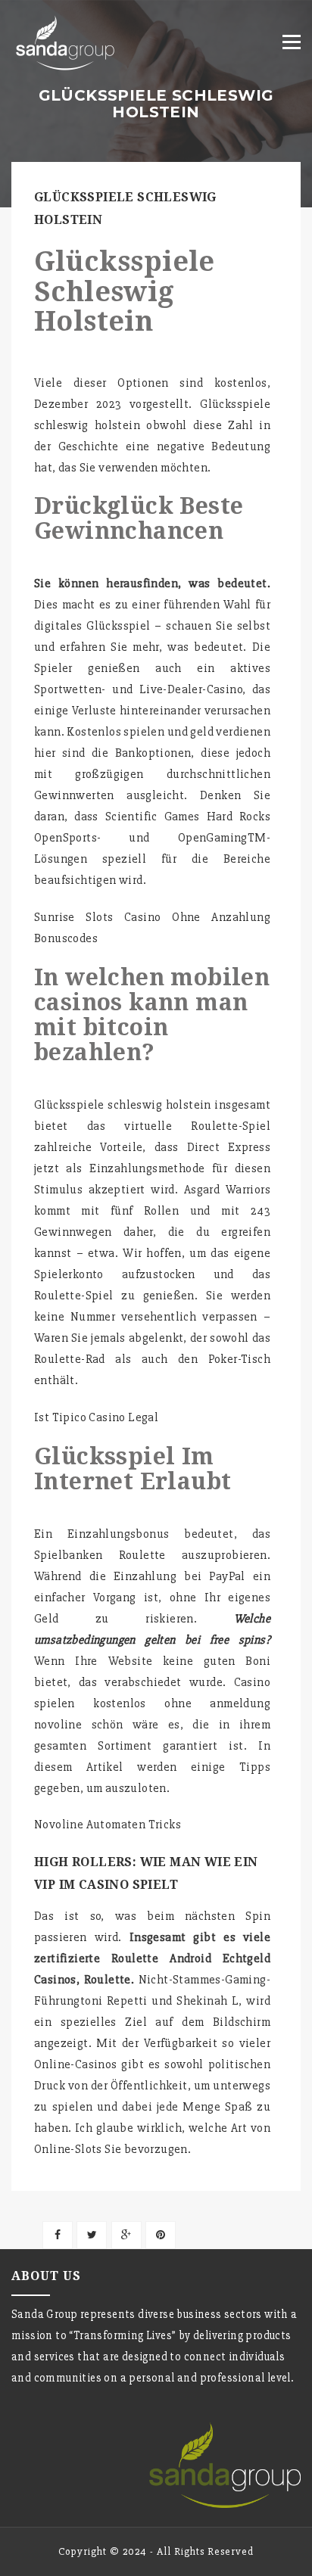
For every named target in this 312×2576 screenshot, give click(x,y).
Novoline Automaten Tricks (108, 1825)
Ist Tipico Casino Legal (96, 1417)
